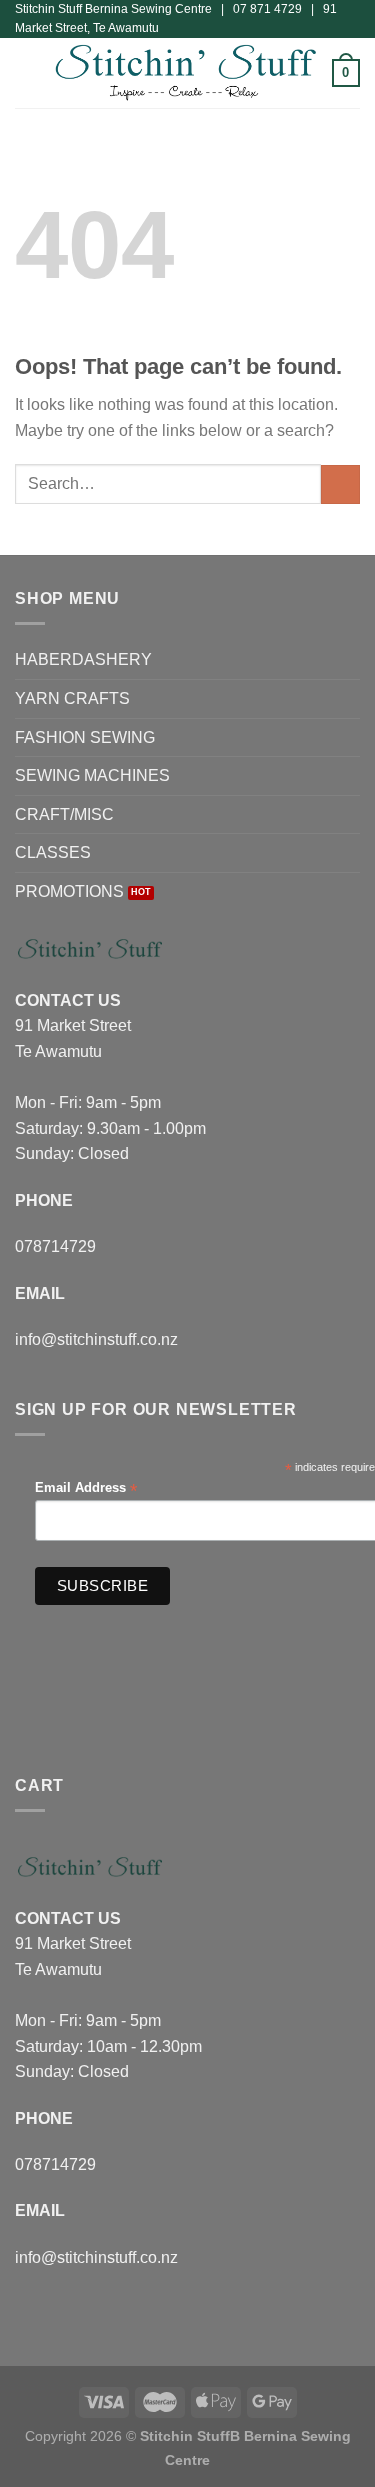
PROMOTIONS (69, 891)
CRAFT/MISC (64, 814)
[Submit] (340, 484)
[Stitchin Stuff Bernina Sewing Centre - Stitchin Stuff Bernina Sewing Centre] (185, 73)
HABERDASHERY (83, 659)
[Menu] (27, 73)
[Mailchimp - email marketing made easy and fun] (215, 1623)
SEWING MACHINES (92, 775)
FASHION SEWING (85, 737)
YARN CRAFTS (72, 698)
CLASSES (53, 852)
